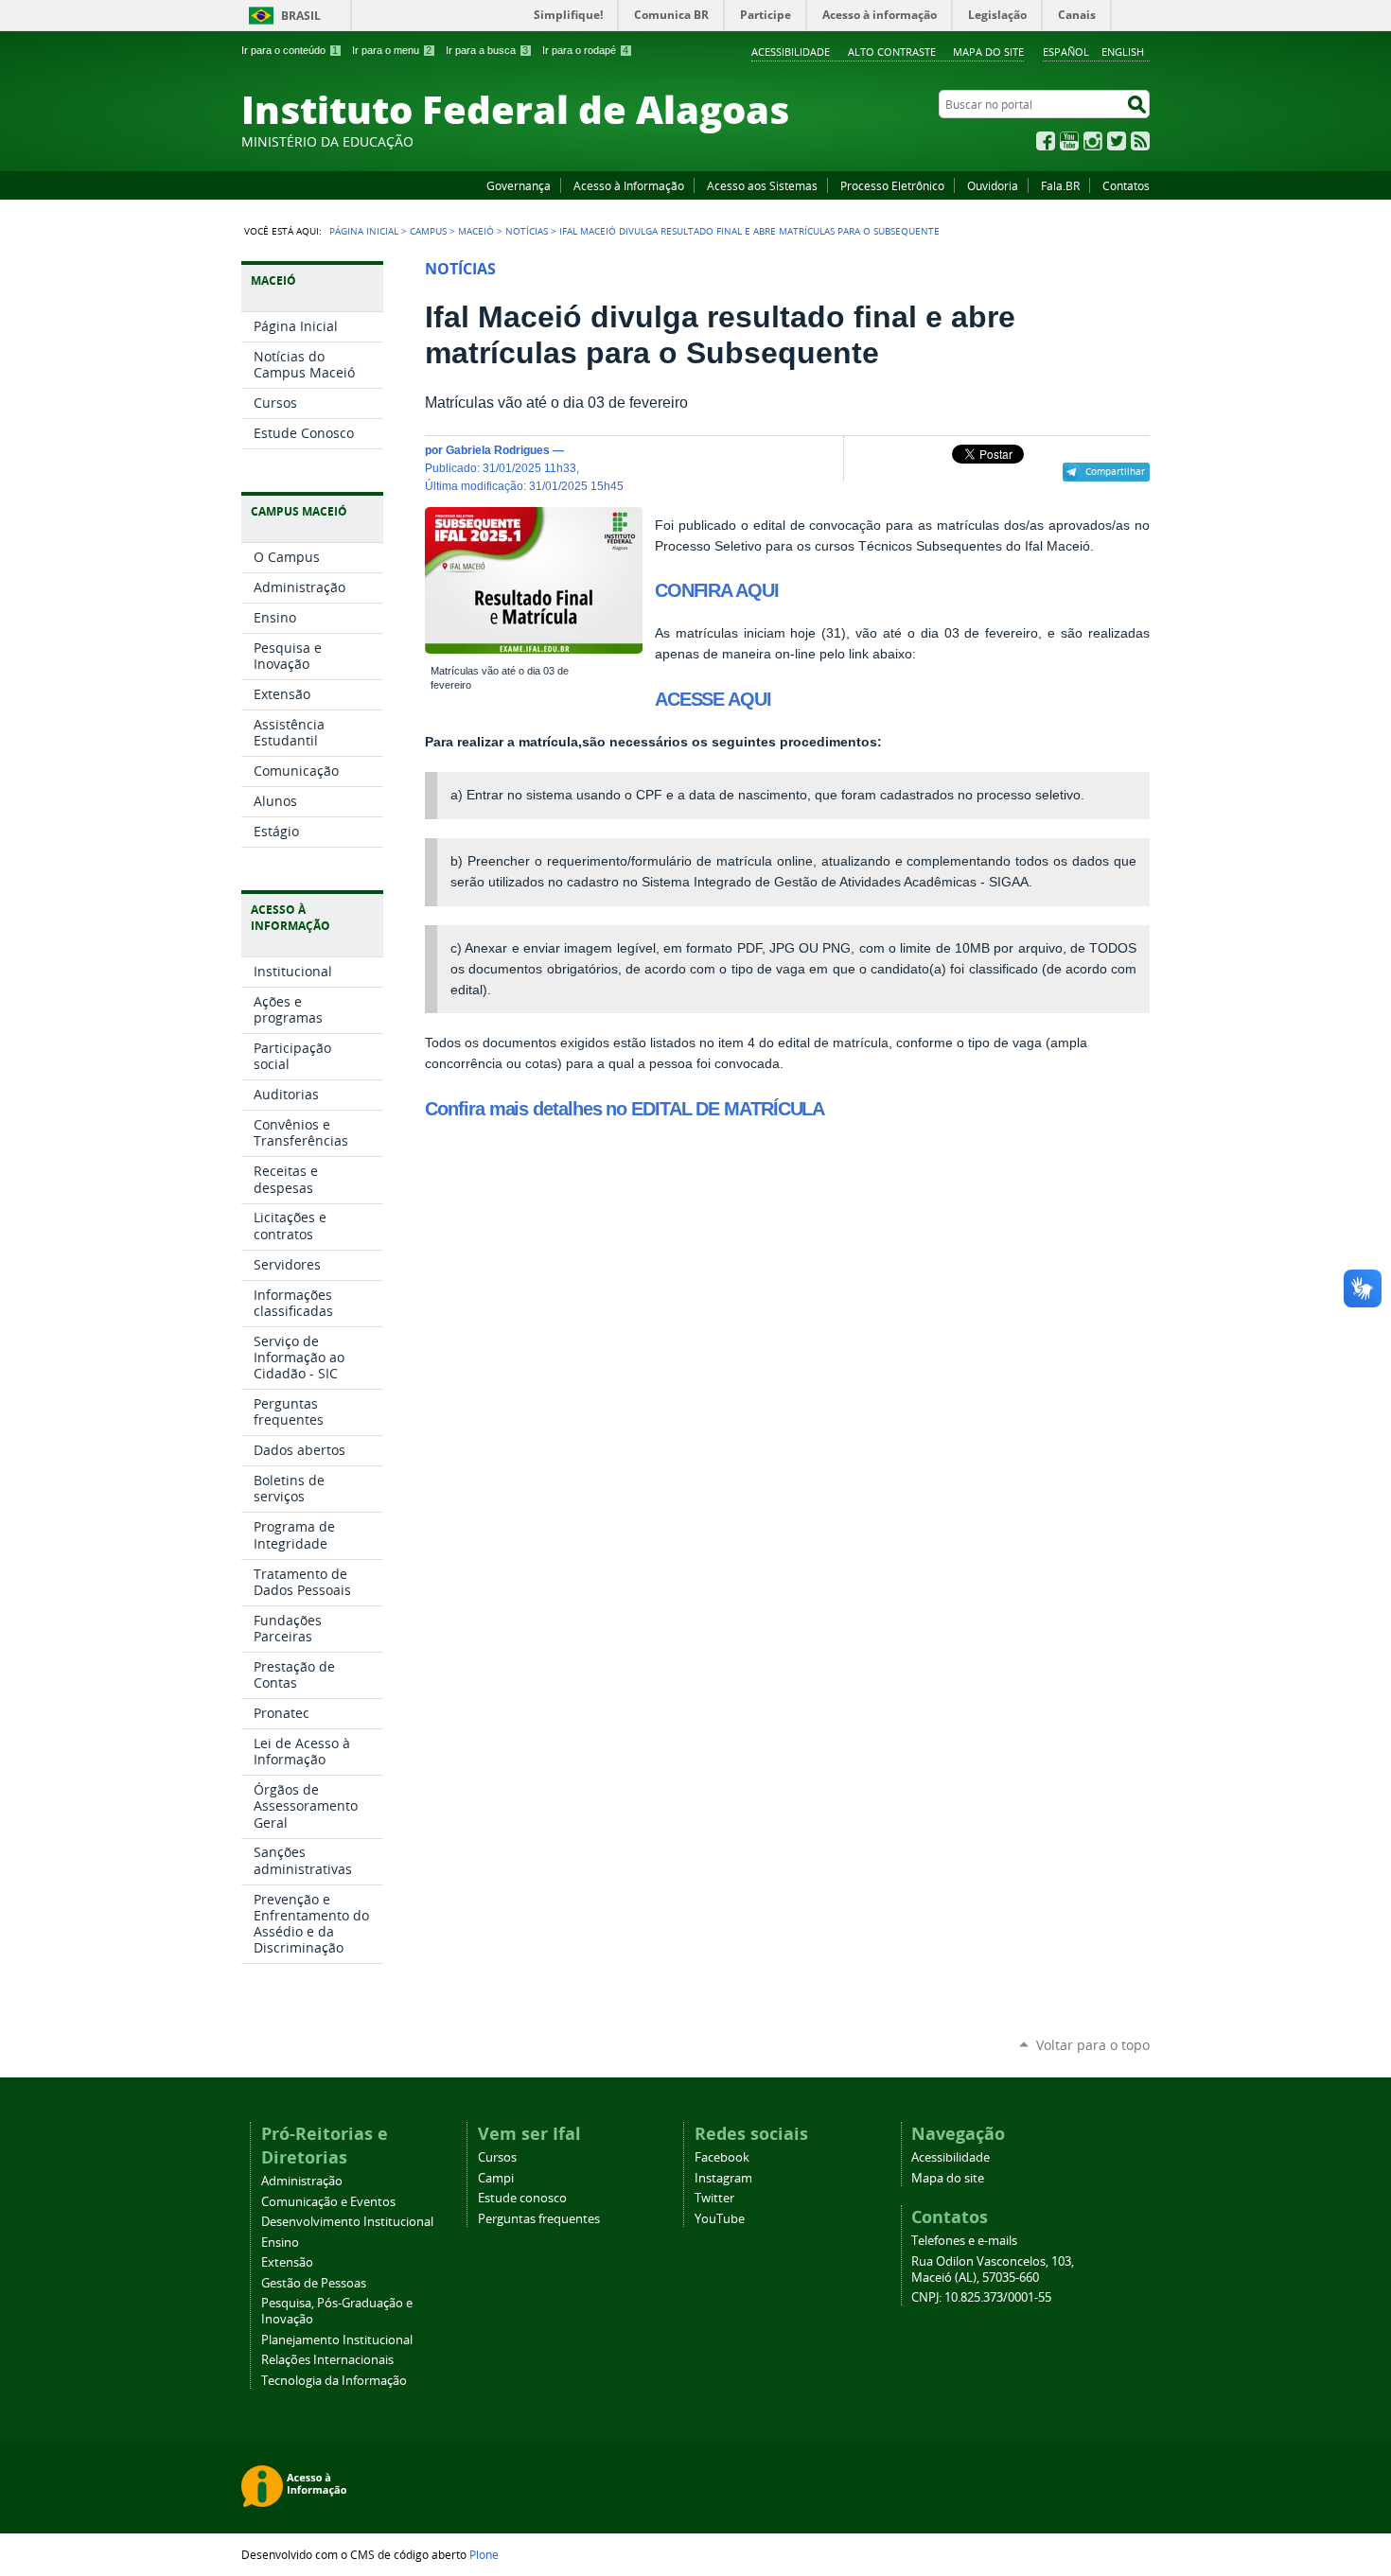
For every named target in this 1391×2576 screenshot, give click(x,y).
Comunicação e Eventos (328, 2202)
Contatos (1126, 185)
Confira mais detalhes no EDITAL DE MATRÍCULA (625, 1109)
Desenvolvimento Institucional (347, 2222)
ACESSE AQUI (713, 699)
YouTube (1069, 141)
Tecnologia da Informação (334, 2381)
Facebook (1046, 141)
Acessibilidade (791, 52)
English (1123, 52)
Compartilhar (1115, 471)
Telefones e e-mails (964, 2241)
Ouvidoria (993, 185)
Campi (496, 2178)
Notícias (527, 231)
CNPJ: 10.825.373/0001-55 (981, 2297)
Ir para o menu (392, 50)
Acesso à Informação (629, 185)
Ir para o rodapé (585, 50)
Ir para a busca (487, 50)
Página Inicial (364, 231)
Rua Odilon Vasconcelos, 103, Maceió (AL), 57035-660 (993, 2269)
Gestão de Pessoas (314, 2283)
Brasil (301, 16)
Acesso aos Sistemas (762, 185)
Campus (428, 231)
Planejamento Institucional (337, 2340)
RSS (1140, 141)
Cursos (497, 2157)
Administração (302, 2181)
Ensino (280, 2243)
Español (1066, 52)
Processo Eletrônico (892, 185)
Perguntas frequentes (539, 2219)
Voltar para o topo (1093, 2045)
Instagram (1093, 141)
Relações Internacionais (327, 2360)
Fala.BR (1060, 185)
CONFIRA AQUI (717, 590)
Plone (484, 2554)
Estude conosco (522, 2198)
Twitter (1117, 141)
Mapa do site (988, 52)
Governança (519, 185)
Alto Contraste (892, 52)
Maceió (476, 231)
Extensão (287, 2262)
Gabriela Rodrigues (498, 450)
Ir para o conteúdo (290, 50)
